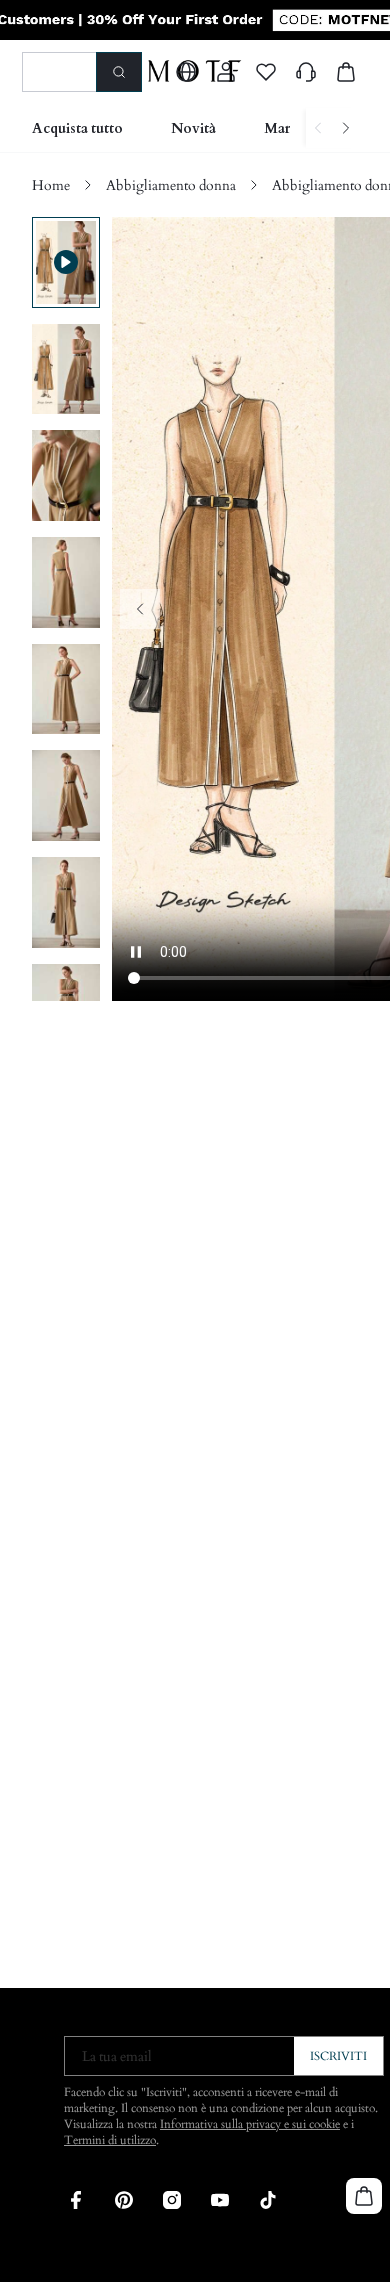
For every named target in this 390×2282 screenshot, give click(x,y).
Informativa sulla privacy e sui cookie (250, 2124)
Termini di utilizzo (110, 2140)
